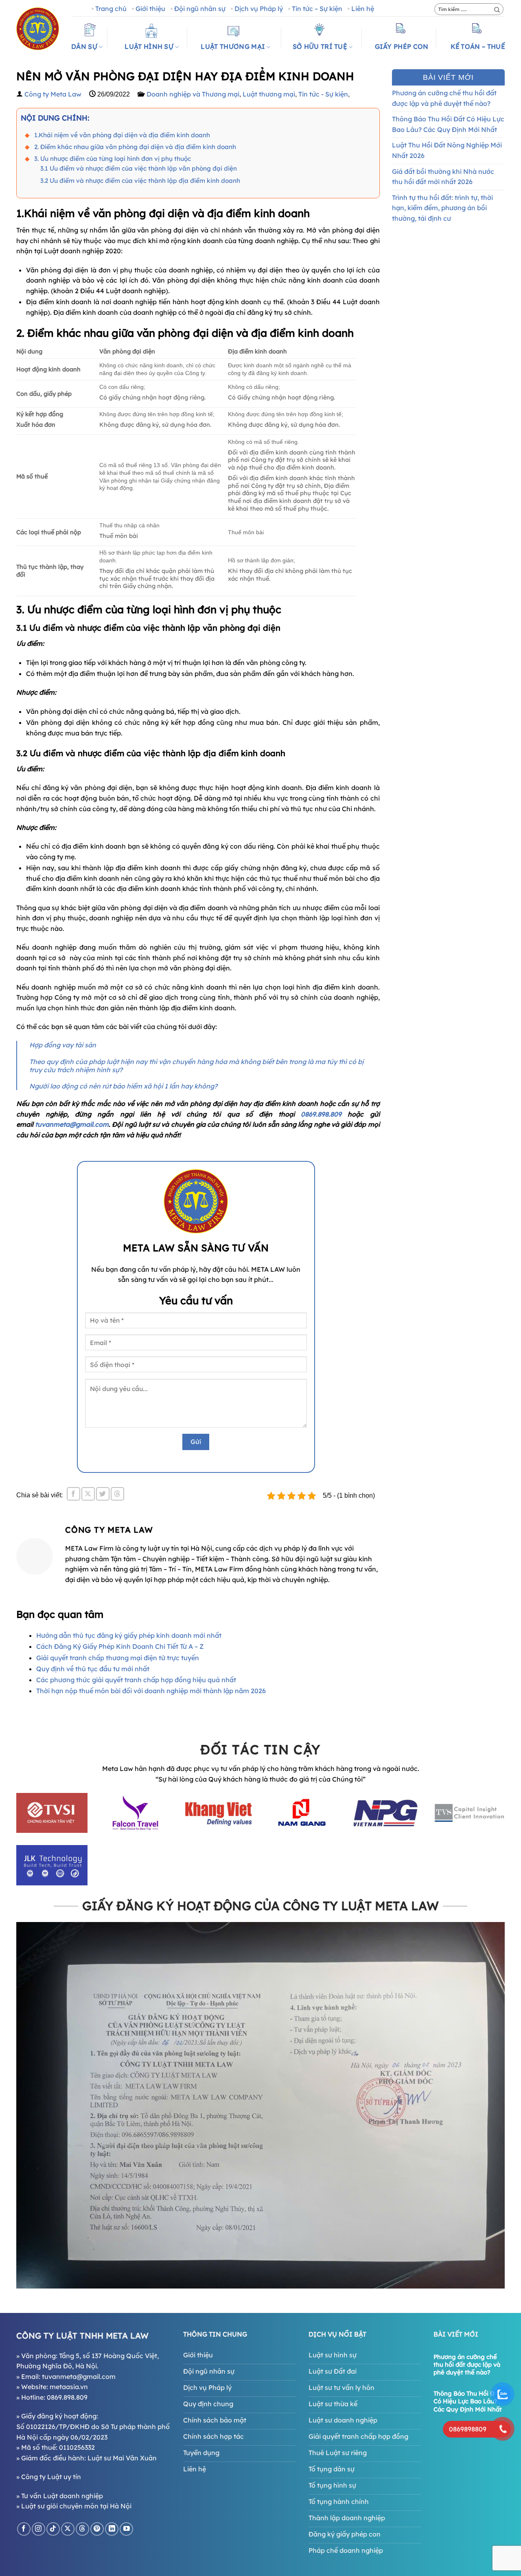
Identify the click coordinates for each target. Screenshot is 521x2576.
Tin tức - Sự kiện (323, 94)
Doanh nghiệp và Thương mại (193, 94)
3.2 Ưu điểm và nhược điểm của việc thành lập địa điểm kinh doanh (140, 181)
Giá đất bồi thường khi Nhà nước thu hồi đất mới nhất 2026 (443, 177)
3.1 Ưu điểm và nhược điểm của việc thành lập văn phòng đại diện (139, 168)
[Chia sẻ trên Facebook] (73, 1494)
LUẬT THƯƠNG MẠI (233, 46)
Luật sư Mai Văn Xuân (122, 2458)
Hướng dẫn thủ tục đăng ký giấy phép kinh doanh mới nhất (129, 1635)
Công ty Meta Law (53, 94)
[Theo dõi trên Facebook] (24, 2529)
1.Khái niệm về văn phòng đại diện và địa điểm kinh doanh (122, 135)
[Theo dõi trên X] (68, 2529)
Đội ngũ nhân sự (200, 9)
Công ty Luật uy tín (51, 2477)
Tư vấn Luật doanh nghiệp (62, 2496)
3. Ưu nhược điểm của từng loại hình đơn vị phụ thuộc (113, 159)
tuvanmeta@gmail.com (72, 1124)
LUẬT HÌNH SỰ (149, 46)
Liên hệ (363, 9)
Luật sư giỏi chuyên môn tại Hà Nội (76, 2506)
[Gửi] (497, 10)
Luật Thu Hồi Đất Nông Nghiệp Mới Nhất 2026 (447, 150)
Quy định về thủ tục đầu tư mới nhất (93, 1669)
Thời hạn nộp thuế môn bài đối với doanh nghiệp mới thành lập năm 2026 (151, 1691)
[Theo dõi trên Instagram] (38, 2529)
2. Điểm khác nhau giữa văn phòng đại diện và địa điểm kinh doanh (135, 147)
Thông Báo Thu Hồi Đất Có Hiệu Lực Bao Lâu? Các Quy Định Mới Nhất (448, 124)
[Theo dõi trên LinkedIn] (112, 2529)
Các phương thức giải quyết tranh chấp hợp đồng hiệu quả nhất (136, 1680)
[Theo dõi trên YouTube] (126, 2529)
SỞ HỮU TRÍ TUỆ (320, 46)
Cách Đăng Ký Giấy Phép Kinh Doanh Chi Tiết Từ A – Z (120, 1646)
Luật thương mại (269, 94)
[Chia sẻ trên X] (88, 1494)
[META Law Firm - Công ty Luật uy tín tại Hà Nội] (38, 29)
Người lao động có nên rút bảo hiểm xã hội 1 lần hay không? (123, 1086)
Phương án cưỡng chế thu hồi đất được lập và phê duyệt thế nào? (444, 98)
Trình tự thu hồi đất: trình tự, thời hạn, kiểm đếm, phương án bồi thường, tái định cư (442, 208)
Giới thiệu (150, 9)
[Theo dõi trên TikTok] (53, 2529)
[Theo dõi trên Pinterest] (97, 2529)
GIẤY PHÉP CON (402, 46)
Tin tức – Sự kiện (317, 9)
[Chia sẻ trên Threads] (117, 1494)
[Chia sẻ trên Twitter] (103, 1494)
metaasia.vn (69, 2387)
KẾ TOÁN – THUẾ (478, 46)
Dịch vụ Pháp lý (259, 9)
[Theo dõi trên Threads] (82, 2529)
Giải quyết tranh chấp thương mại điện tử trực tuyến (118, 1658)
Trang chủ (111, 9)
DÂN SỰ (84, 46)
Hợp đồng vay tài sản (63, 1045)
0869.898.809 (324, 1114)
